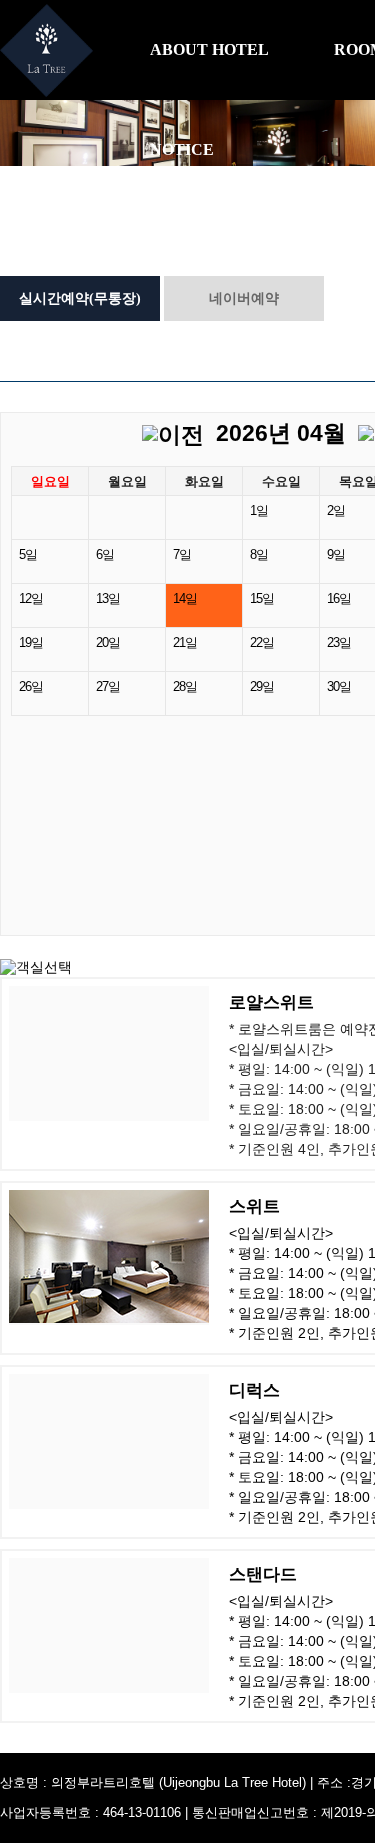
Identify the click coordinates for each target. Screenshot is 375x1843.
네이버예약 (244, 298)
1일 (259, 511)
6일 (105, 555)
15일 (262, 599)
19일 (31, 643)
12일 (31, 599)
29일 (262, 687)
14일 (185, 599)
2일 (336, 511)
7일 (182, 555)
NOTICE (182, 149)
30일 (339, 687)
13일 (108, 599)
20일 (108, 643)
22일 (262, 643)
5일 (28, 555)
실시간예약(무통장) (80, 298)
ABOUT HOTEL (209, 49)
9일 (336, 555)
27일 (108, 687)
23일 (339, 643)
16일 (339, 599)
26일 (31, 687)
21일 (185, 643)
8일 (259, 555)
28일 (185, 687)
